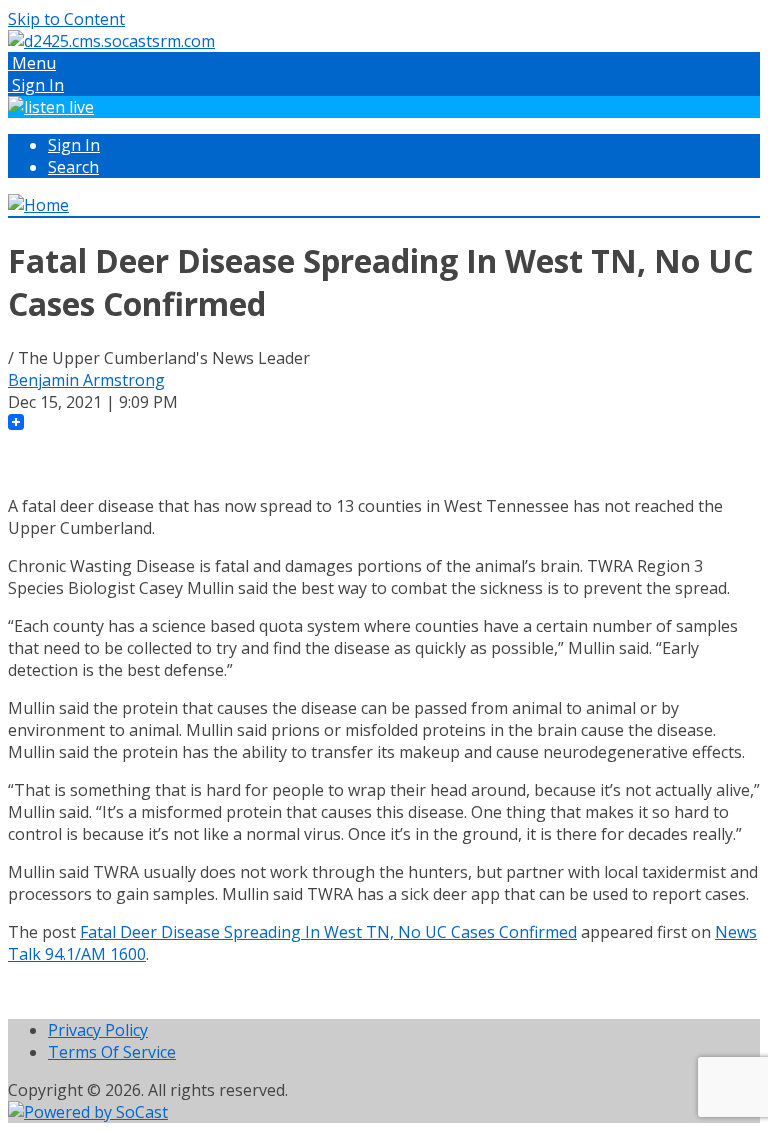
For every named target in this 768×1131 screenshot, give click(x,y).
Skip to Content (66, 19)
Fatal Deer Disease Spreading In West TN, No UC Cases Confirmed (328, 932)
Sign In (74, 145)
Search (73, 167)
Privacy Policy (98, 1030)
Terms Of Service (112, 1052)
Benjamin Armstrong (86, 380)
